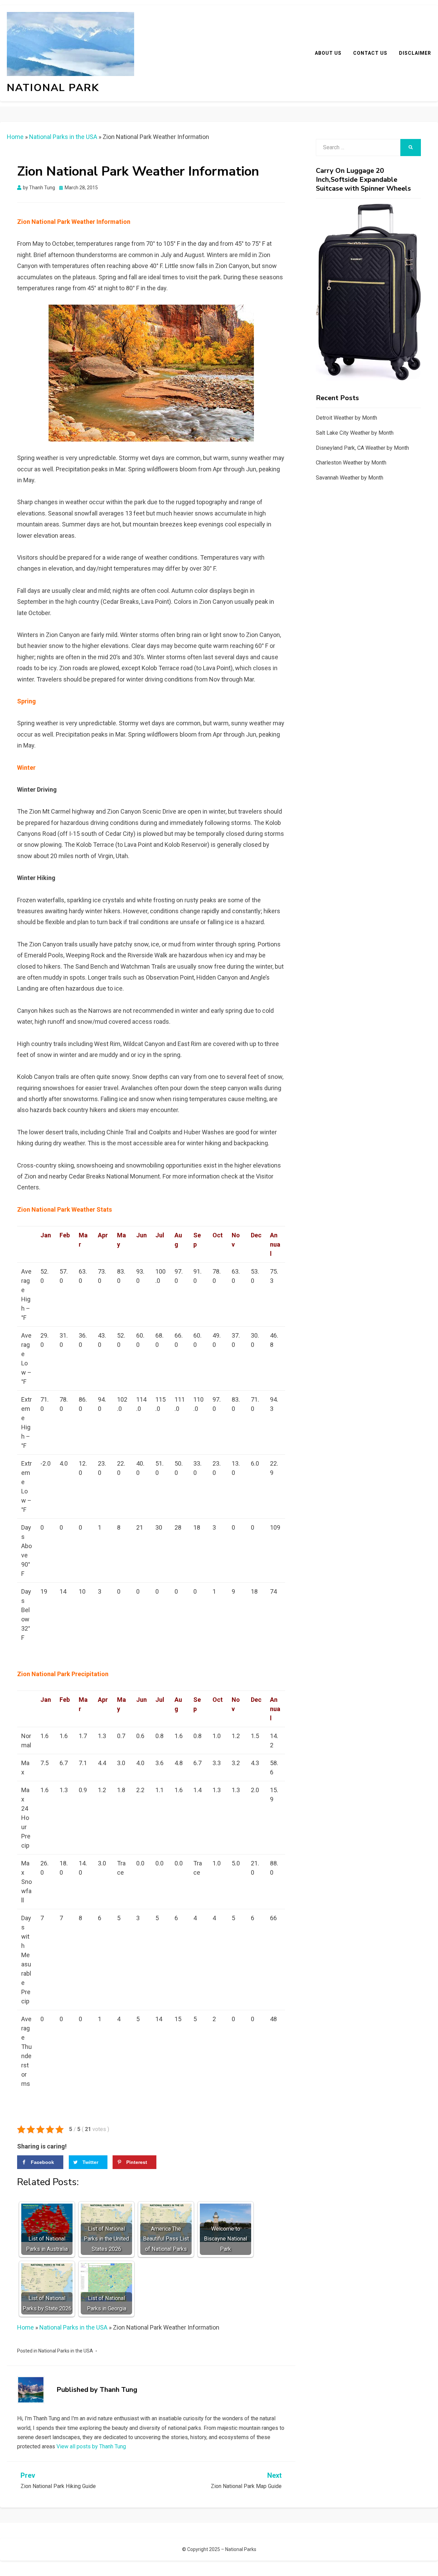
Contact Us (370, 53)
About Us (328, 53)
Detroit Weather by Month (346, 418)
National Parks (241, 2549)
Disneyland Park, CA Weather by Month (362, 448)
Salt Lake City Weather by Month (355, 433)
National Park (53, 88)
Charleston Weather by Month (351, 463)
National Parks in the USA (63, 137)
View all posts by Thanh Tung (91, 2446)
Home (15, 137)
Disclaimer (415, 53)
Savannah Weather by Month (350, 478)
